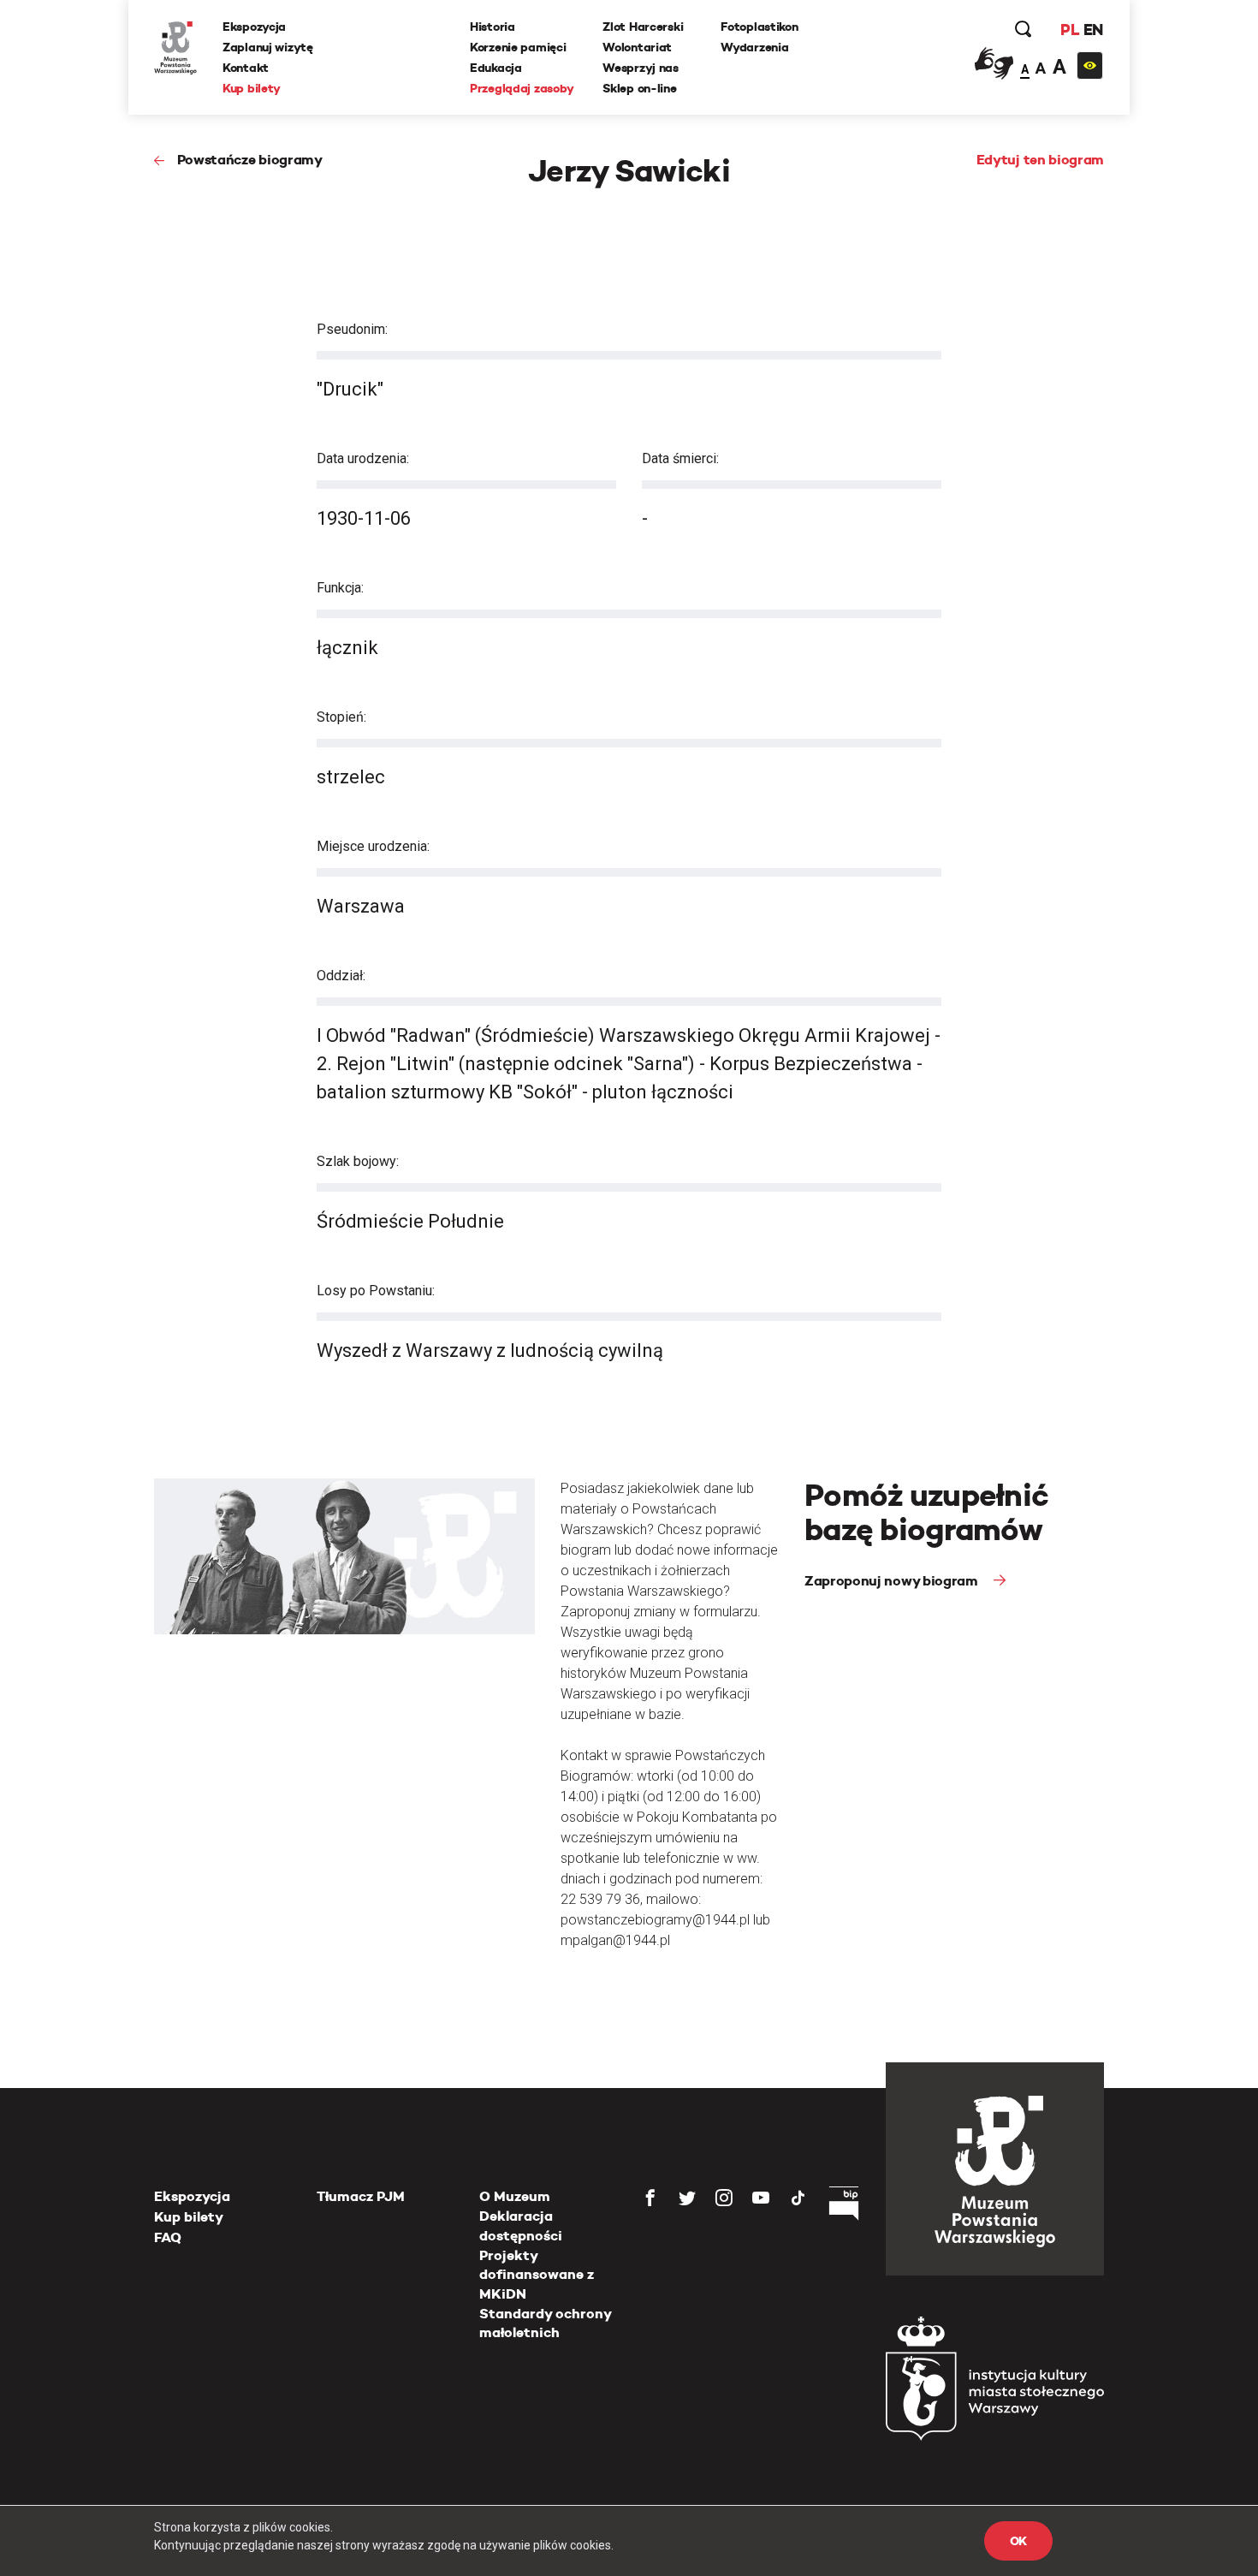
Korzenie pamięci (518, 47)
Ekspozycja (254, 27)
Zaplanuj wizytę (268, 47)
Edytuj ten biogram (1040, 160)
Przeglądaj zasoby (522, 88)
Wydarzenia (754, 47)
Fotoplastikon (759, 27)
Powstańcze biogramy (250, 160)
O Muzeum (515, 2196)
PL (1070, 30)
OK (1018, 2541)
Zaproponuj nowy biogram (893, 1581)
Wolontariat (637, 47)
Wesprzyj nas (641, 68)
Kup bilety (252, 88)
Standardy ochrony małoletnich (545, 2323)
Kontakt (246, 68)
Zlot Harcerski (643, 27)
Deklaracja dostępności (521, 2225)
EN (1093, 30)
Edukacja (496, 68)
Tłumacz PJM (361, 2196)
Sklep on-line (639, 88)
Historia (493, 27)
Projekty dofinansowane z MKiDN (537, 2275)
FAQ (168, 2237)
